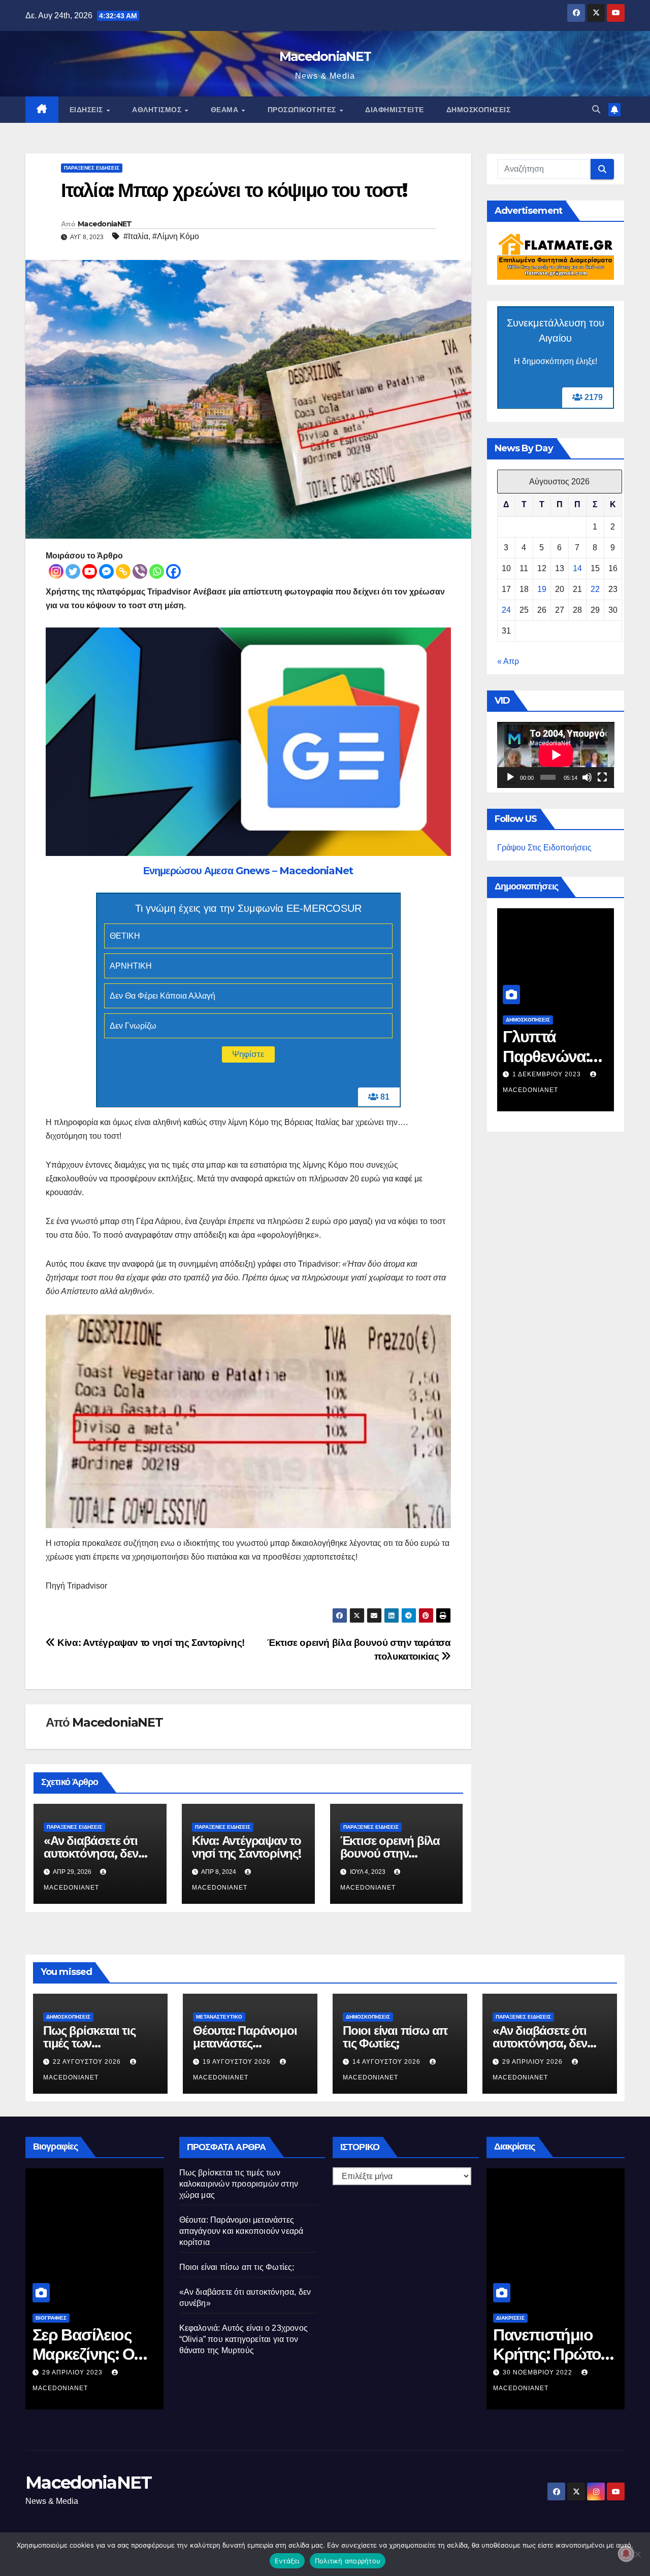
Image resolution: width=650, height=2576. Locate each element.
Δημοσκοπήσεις (479, 110)
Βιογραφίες (51, 2318)
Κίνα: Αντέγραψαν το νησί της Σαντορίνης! (150, 1643)
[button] (596, 109)
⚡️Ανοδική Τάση (613, 1020)
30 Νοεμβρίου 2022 (539, 2372)
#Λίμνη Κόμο (176, 236)
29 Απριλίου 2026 (533, 2062)
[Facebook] (173, 571)
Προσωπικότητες (303, 110)
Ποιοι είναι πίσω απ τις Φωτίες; (514, 1056)
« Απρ (508, 661)
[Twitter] (73, 571)
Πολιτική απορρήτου (348, 2561)
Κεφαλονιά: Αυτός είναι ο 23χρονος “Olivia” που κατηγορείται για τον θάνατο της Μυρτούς (244, 2339)
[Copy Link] (123, 571)
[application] (556, 755)
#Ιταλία (136, 236)
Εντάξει (287, 2561)
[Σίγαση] (587, 777)
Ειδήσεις (88, 110)
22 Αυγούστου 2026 (88, 2062)
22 (595, 589)
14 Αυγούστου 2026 (516, 1074)
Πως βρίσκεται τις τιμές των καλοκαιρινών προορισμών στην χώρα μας (239, 2184)
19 (542, 589)
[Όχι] (637, 2554)
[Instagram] (56, 571)
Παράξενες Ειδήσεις (92, 168)
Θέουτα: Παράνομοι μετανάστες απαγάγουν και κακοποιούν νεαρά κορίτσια (241, 2231)
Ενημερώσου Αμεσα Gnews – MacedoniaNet (248, 871)
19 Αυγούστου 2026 (238, 2062)
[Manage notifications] (626, 2554)
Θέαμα (226, 110)
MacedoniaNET (325, 56)
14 (577, 568)
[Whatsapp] (157, 571)
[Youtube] (90, 571)
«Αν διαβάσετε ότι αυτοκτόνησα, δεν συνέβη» (91, 1853)
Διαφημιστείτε (395, 110)
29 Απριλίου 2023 (73, 2372)
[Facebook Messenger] (106, 571)
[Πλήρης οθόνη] (602, 777)
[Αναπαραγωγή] (510, 777)
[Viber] (140, 571)
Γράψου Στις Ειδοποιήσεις (544, 848)
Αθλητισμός (158, 110)
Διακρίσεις (510, 2318)
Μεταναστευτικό (219, 2017)
